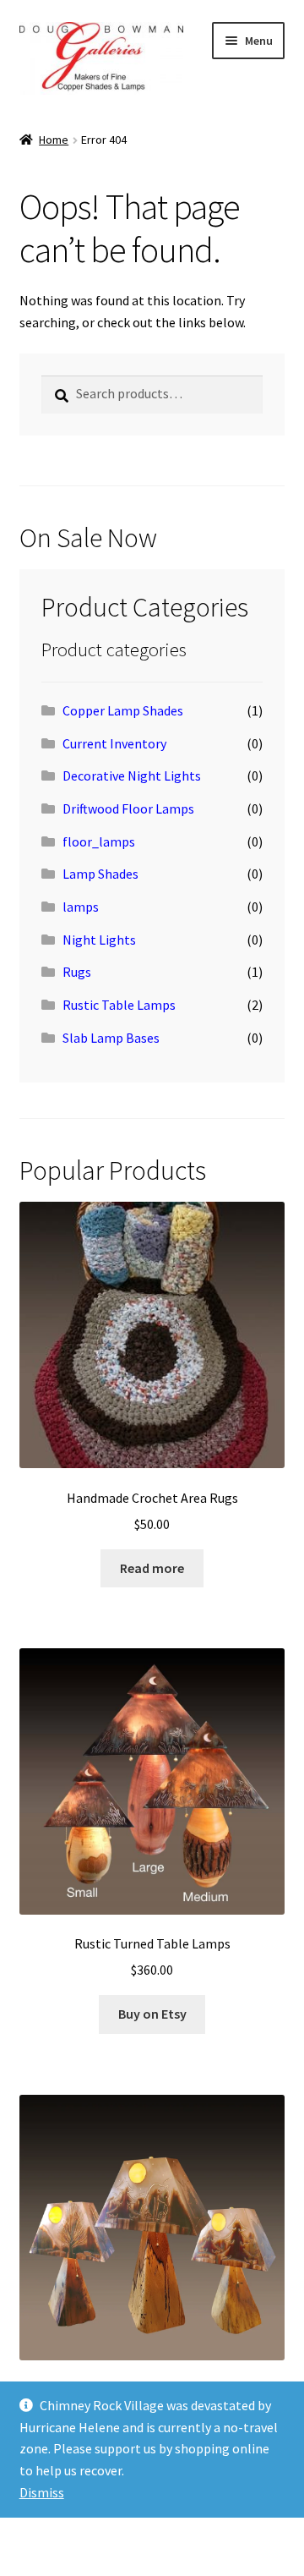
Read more (152, 1568)
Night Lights (99, 940)
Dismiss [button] (42, 2492)
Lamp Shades (100, 874)
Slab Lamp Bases (111, 1038)
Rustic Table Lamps (119, 1005)
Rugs (77, 972)
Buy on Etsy (152, 2014)
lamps (81, 907)
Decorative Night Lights (132, 776)
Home (54, 140)
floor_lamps (99, 841)
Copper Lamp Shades (123, 710)
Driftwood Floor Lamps (128, 808)
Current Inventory (114, 743)
